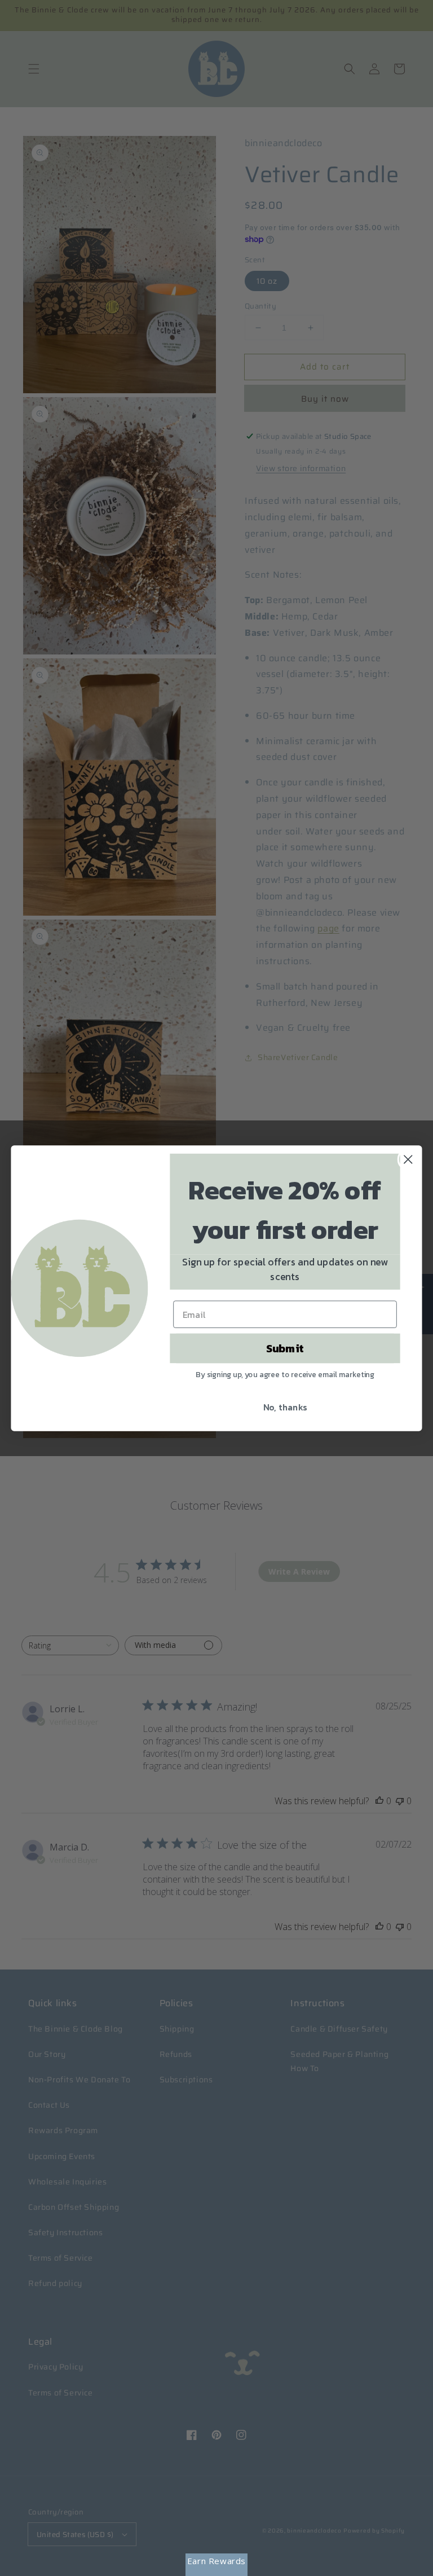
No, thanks (285, 1407)
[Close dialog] (408, 1159)
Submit (285, 1348)
